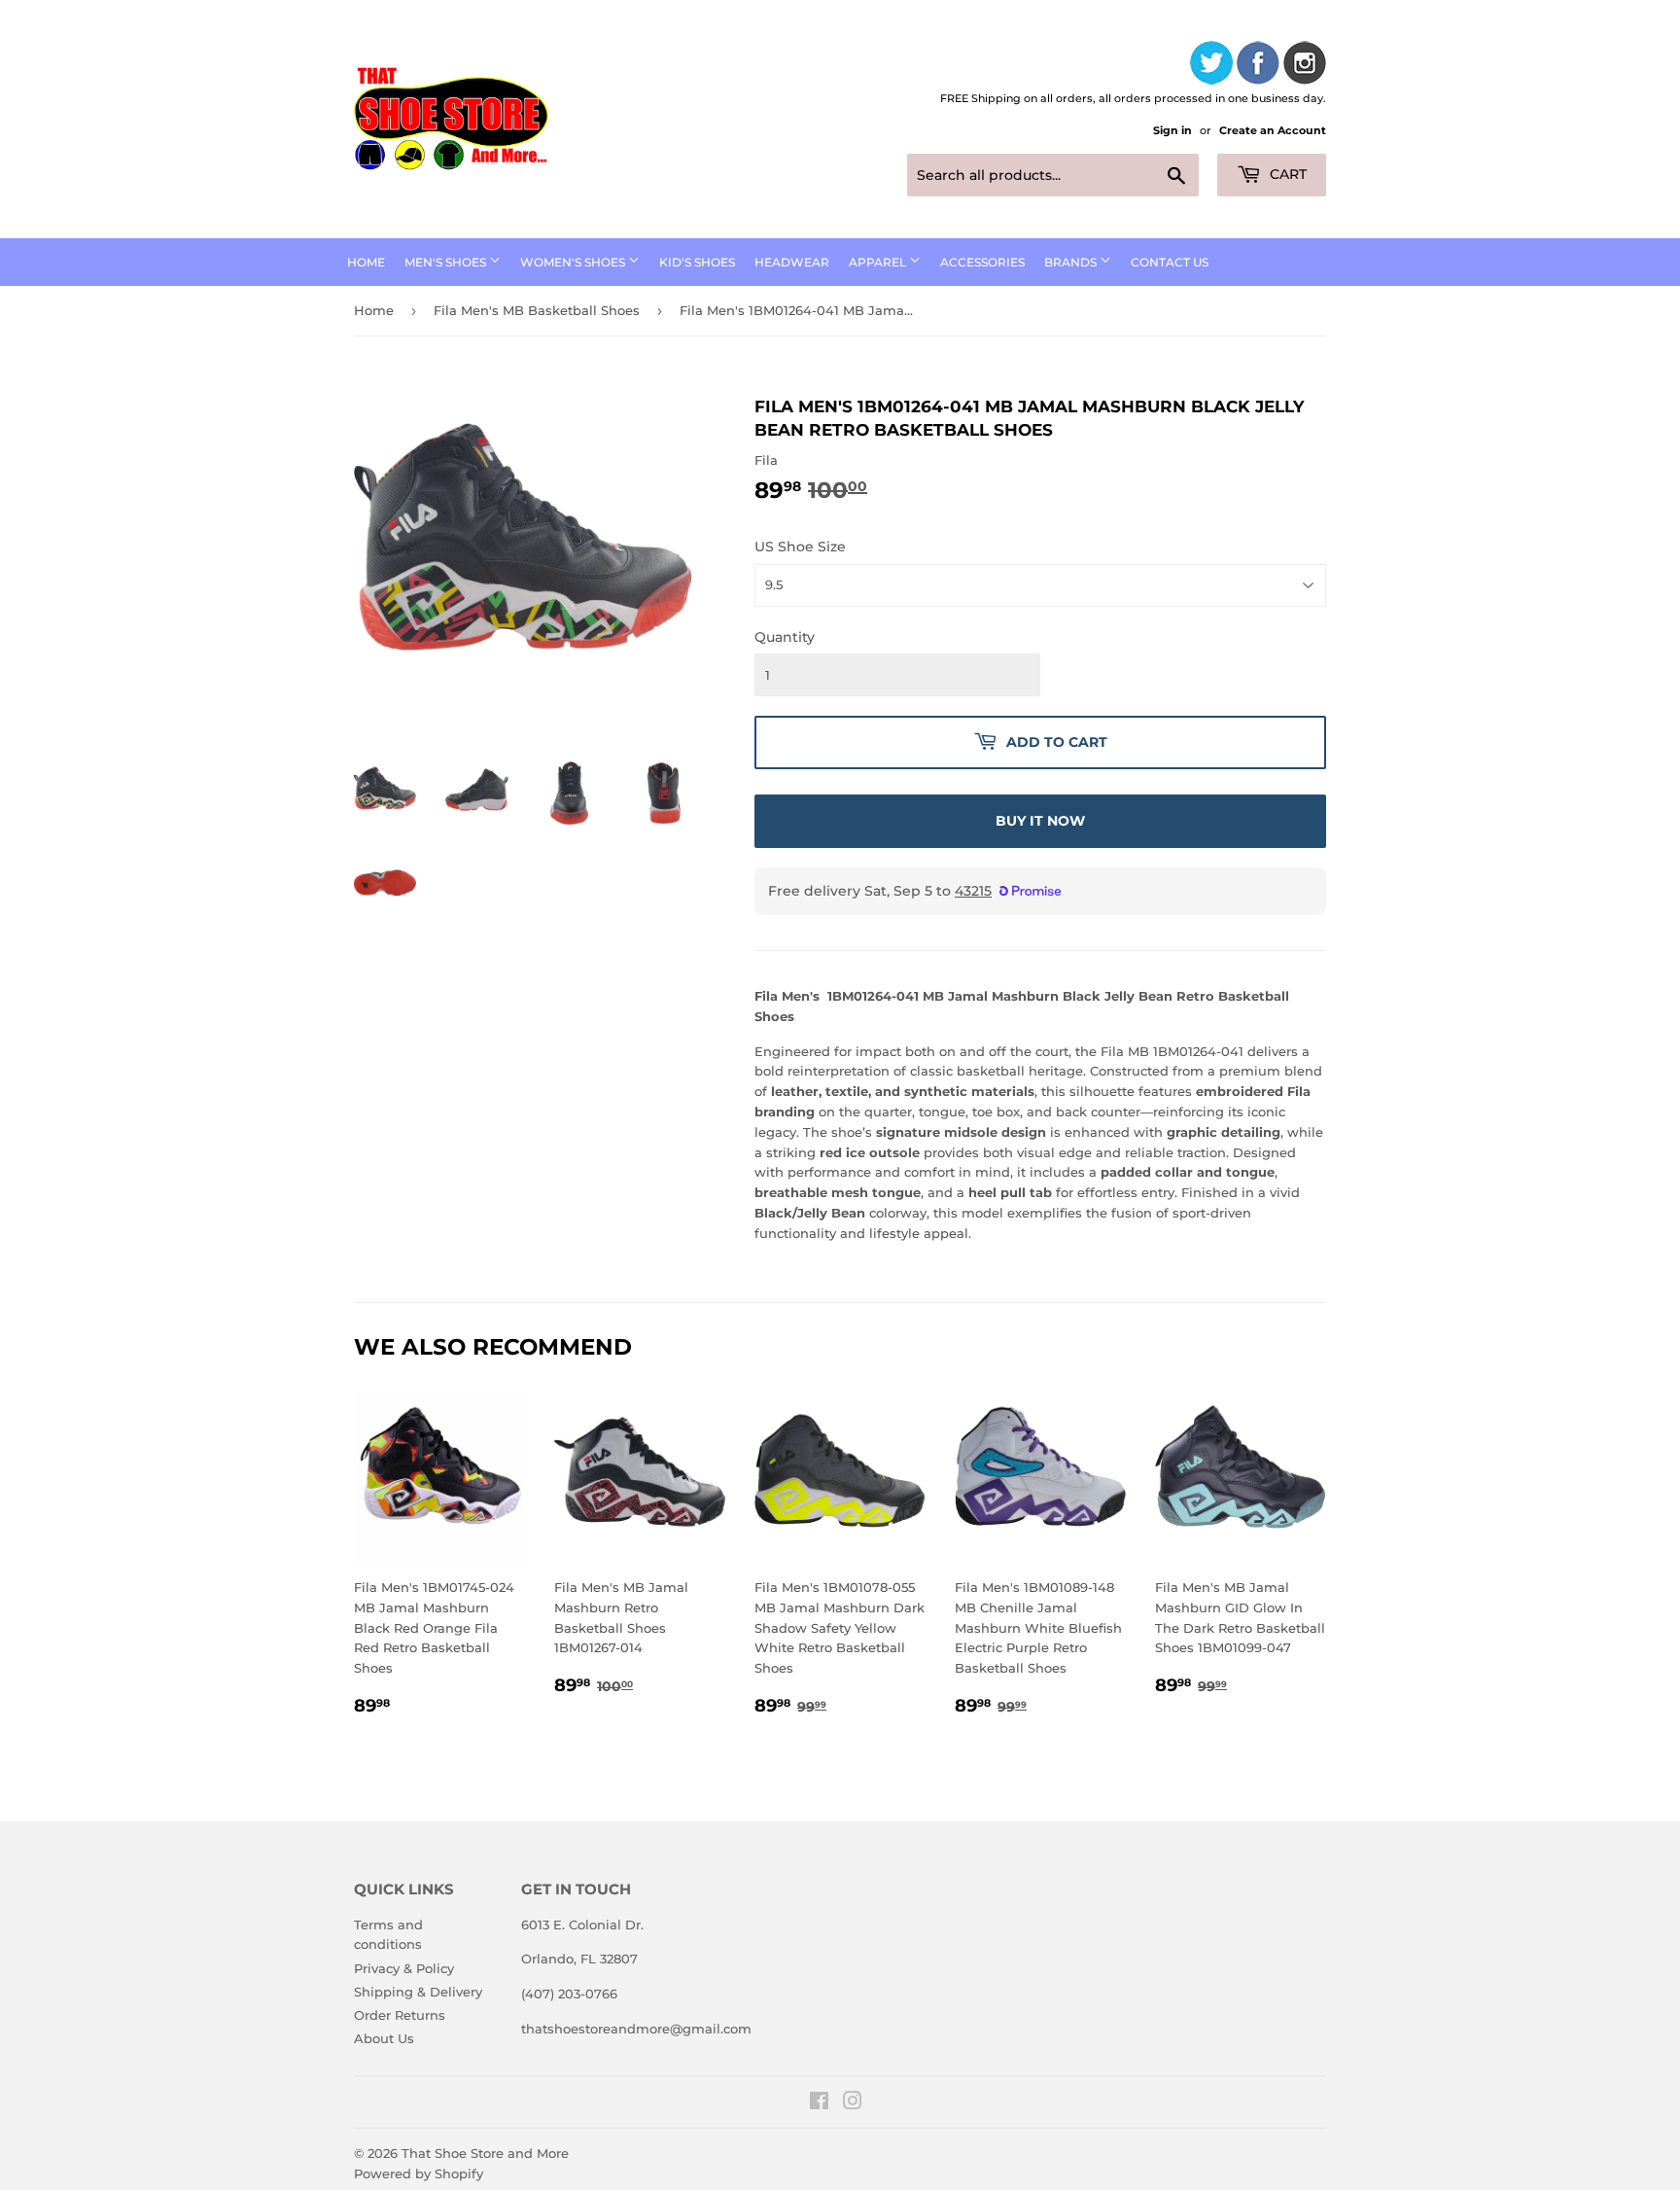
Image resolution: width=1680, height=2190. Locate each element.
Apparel (879, 262)
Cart (1286, 174)
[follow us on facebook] (1258, 66)
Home (366, 262)
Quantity (785, 637)
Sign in (1172, 130)
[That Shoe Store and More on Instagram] (853, 2103)
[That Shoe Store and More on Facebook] (819, 2103)
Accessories (982, 262)
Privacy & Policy (404, 1968)
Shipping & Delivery (418, 1992)
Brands (1072, 262)
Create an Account (1273, 130)
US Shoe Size (800, 547)
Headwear (792, 262)
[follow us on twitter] (1211, 66)
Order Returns (400, 2015)
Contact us (1170, 262)
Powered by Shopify (419, 2173)
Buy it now (1040, 821)
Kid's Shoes (697, 262)
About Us (384, 2038)
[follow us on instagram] (1305, 66)
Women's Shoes (574, 262)
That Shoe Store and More (485, 2153)
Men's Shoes (447, 262)
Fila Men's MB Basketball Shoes (537, 310)
